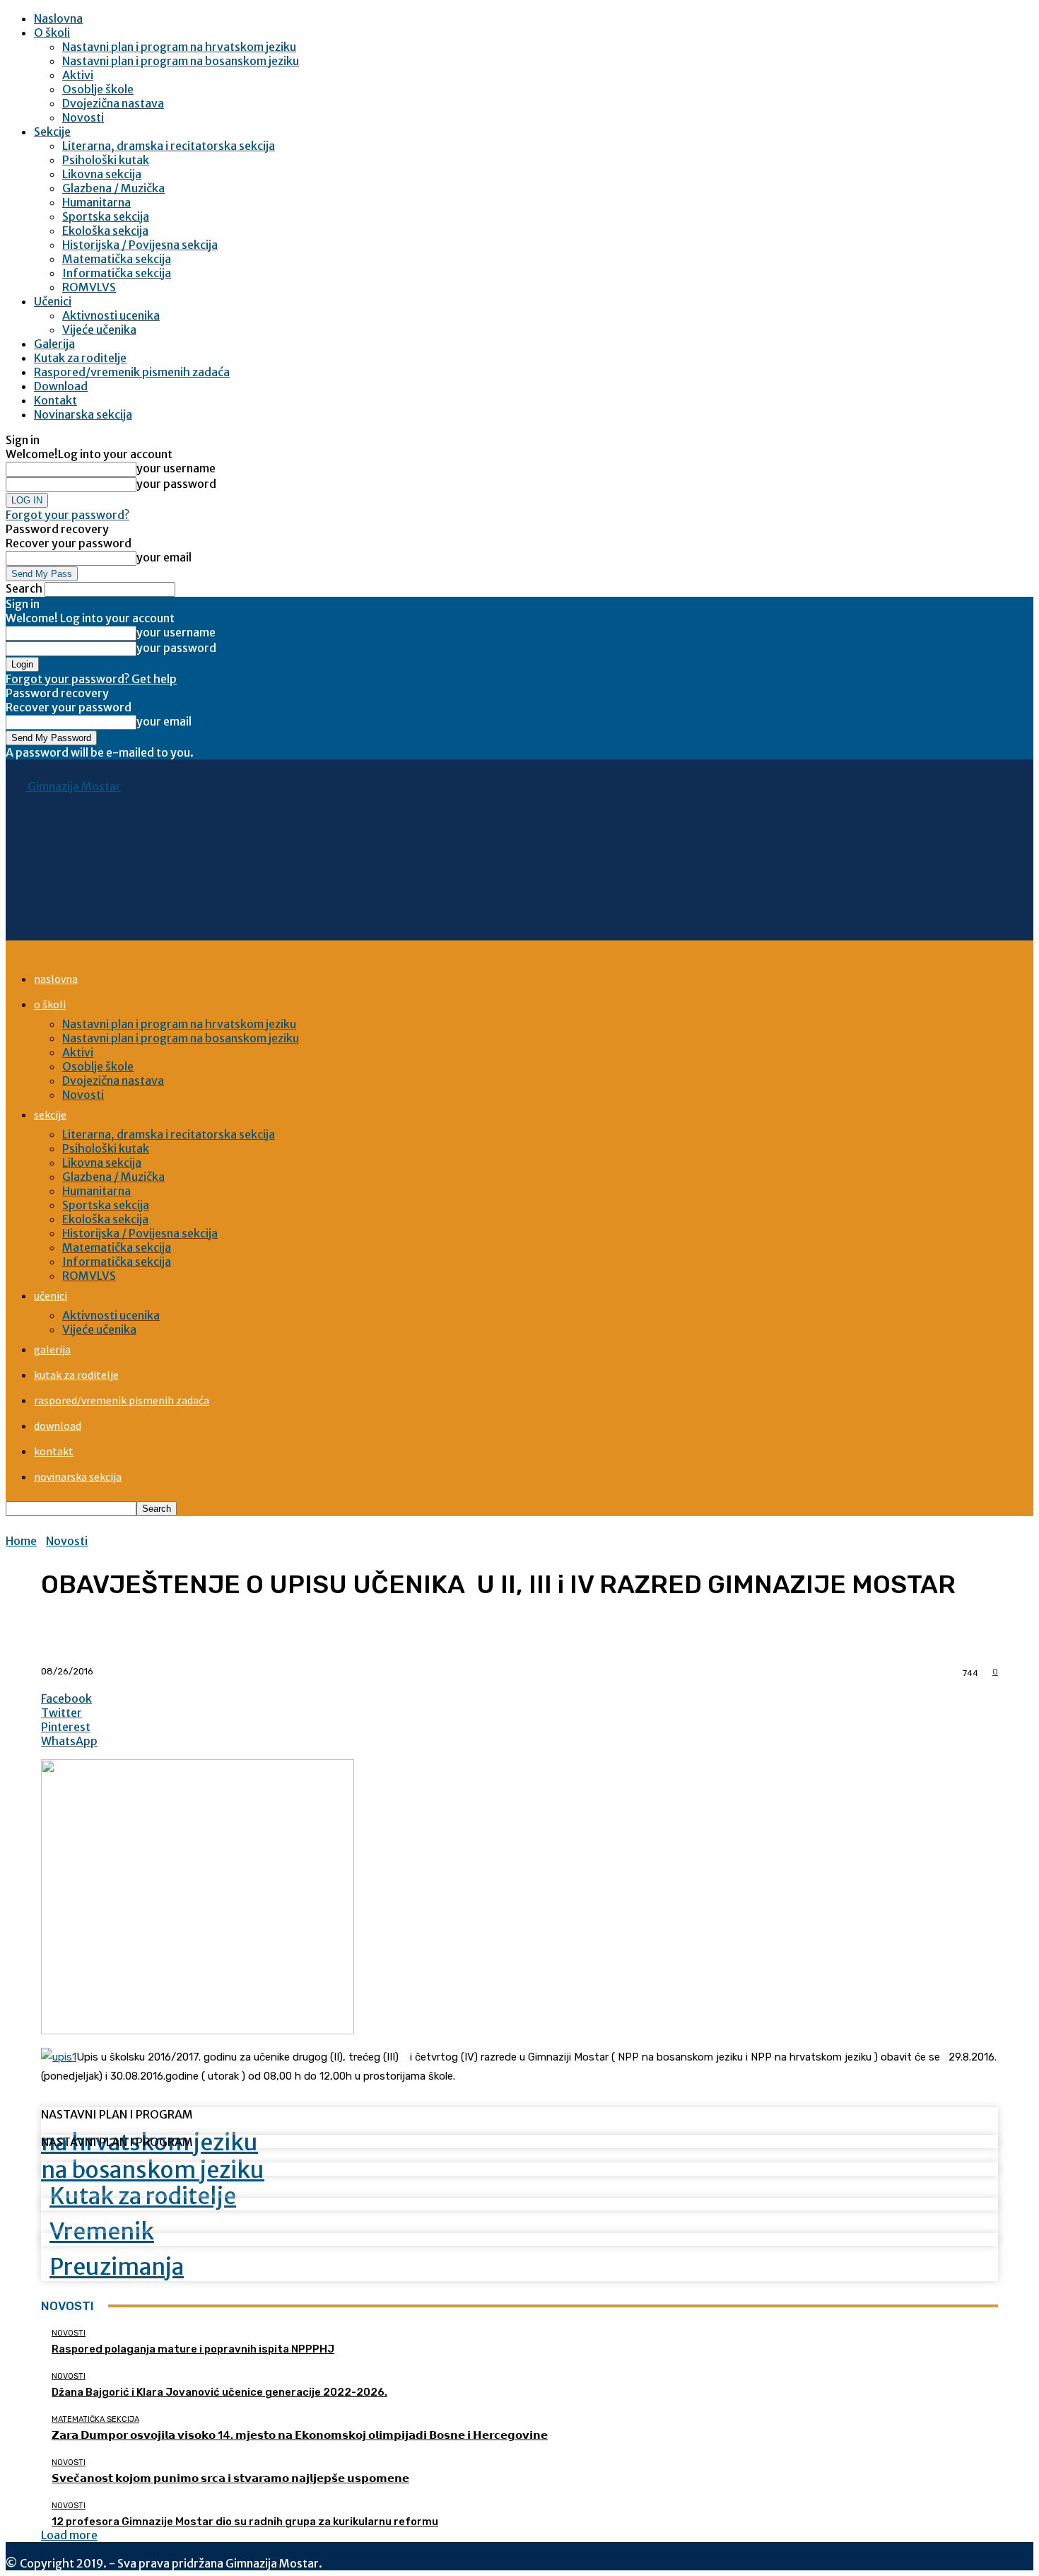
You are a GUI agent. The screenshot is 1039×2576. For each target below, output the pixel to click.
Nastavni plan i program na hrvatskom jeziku (179, 47)
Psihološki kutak (106, 160)
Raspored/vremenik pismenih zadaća (132, 372)
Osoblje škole (98, 89)
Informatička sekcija (117, 273)
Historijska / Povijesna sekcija (140, 245)
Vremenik (102, 2232)
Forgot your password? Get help (91, 679)
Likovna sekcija (102, 174)
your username (176, 468)
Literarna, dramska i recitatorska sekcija (169, 146)
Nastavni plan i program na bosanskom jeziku (181, 61)
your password (176, 484)
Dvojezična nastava (113, 103)
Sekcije (52, 132)
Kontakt (55, 400)
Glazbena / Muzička (113, 188)
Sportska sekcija (106, 216)
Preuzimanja (117, 2267)
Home (21, 1541)
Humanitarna (96, 202)
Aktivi (78, 75)
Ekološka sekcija (105, 231)
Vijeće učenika (99, 330)
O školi (52, 33)
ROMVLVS (89, 287)
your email (164, 557)
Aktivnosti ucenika (111, 315)
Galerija (54, 344)
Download (61, 386)
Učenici (53, 301)
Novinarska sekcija (83, 414)
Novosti (83, 117)
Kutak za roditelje (80, 358)
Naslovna (58, 18)
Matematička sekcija (117, 259)
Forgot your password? (67, 515)
